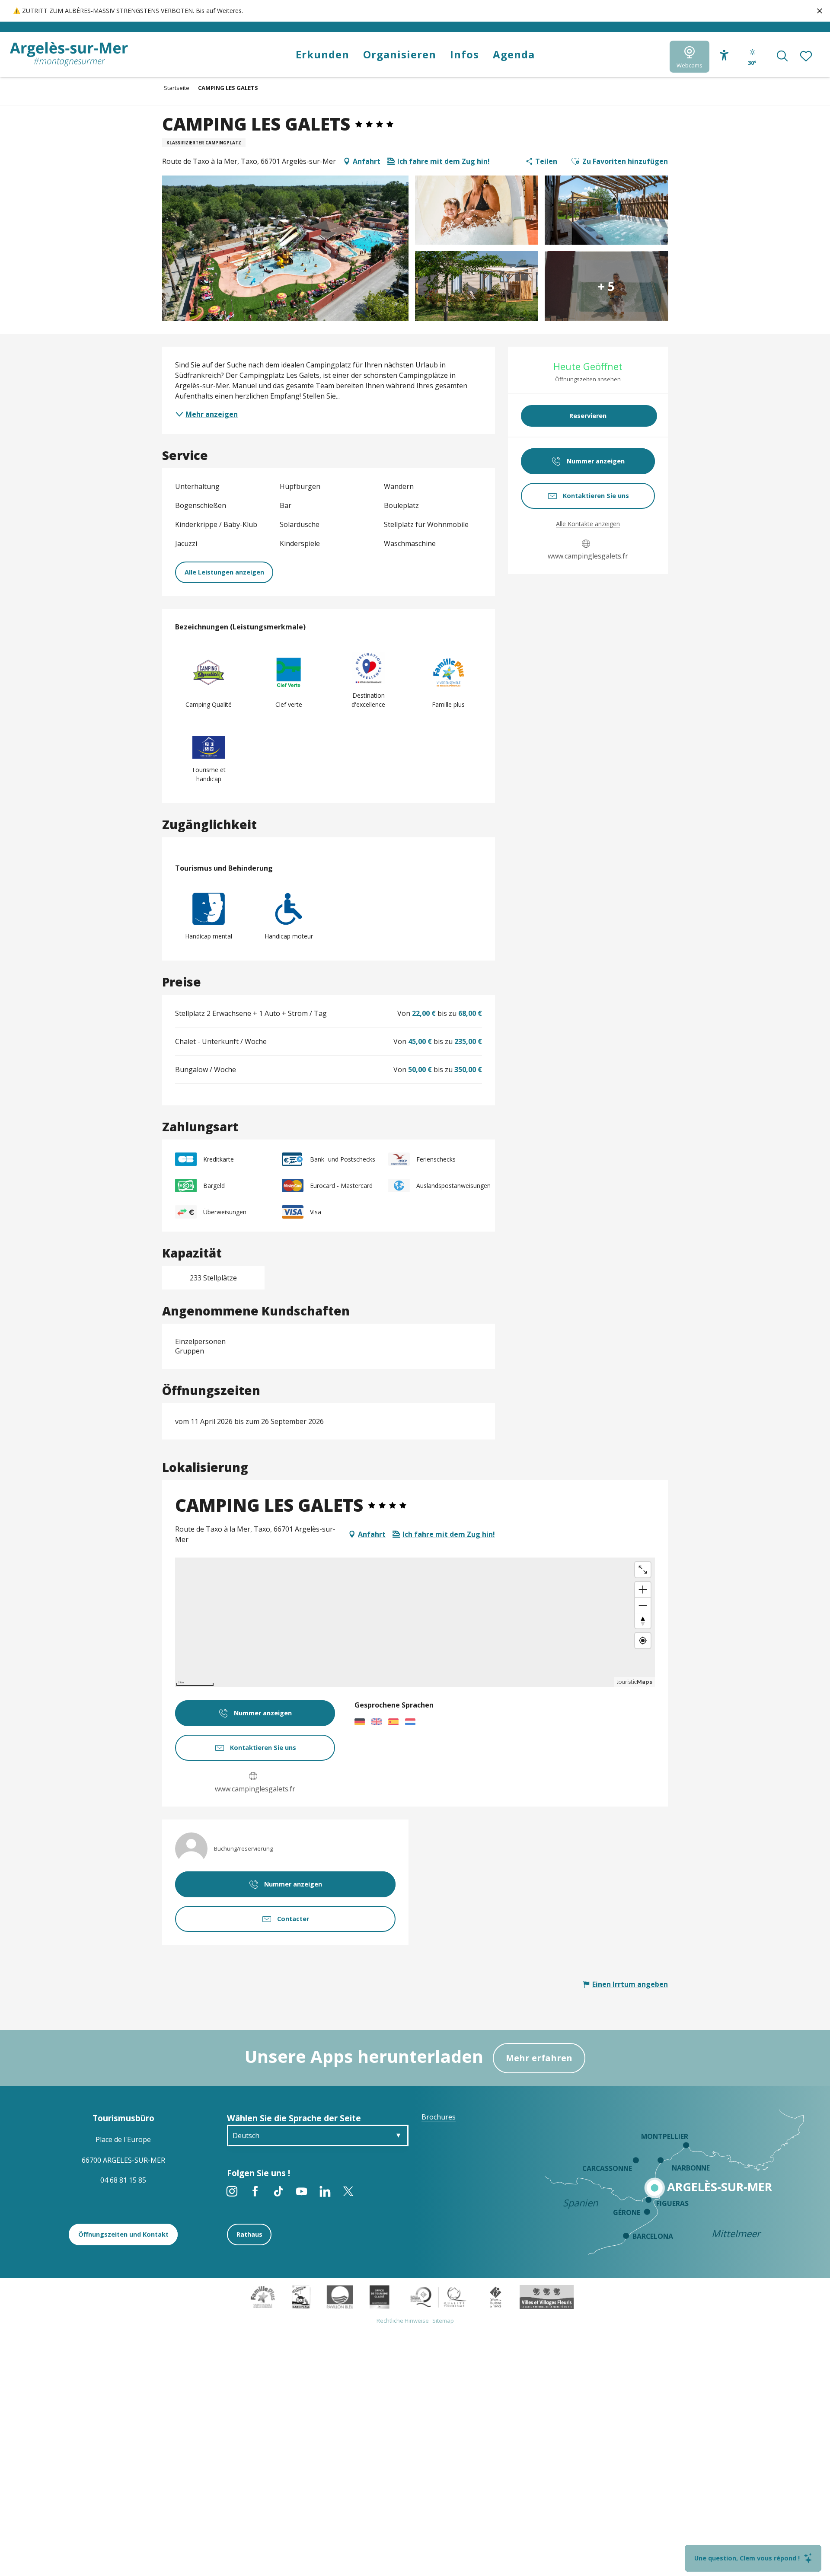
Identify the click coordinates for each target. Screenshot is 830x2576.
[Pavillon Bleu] (340, 2296)
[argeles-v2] (69, 54)
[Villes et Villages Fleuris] (547, 2296)
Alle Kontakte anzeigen (588, 524)
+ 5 (606, 286)
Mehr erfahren (539, 2058)
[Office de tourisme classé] (379, 2296)
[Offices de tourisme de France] (496, 2296)
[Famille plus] (263, 2296)
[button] (782, 57)
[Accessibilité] (724, 56)
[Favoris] (807, 57)
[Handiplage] (301, 2296)
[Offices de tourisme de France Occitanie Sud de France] (439, 2296)
